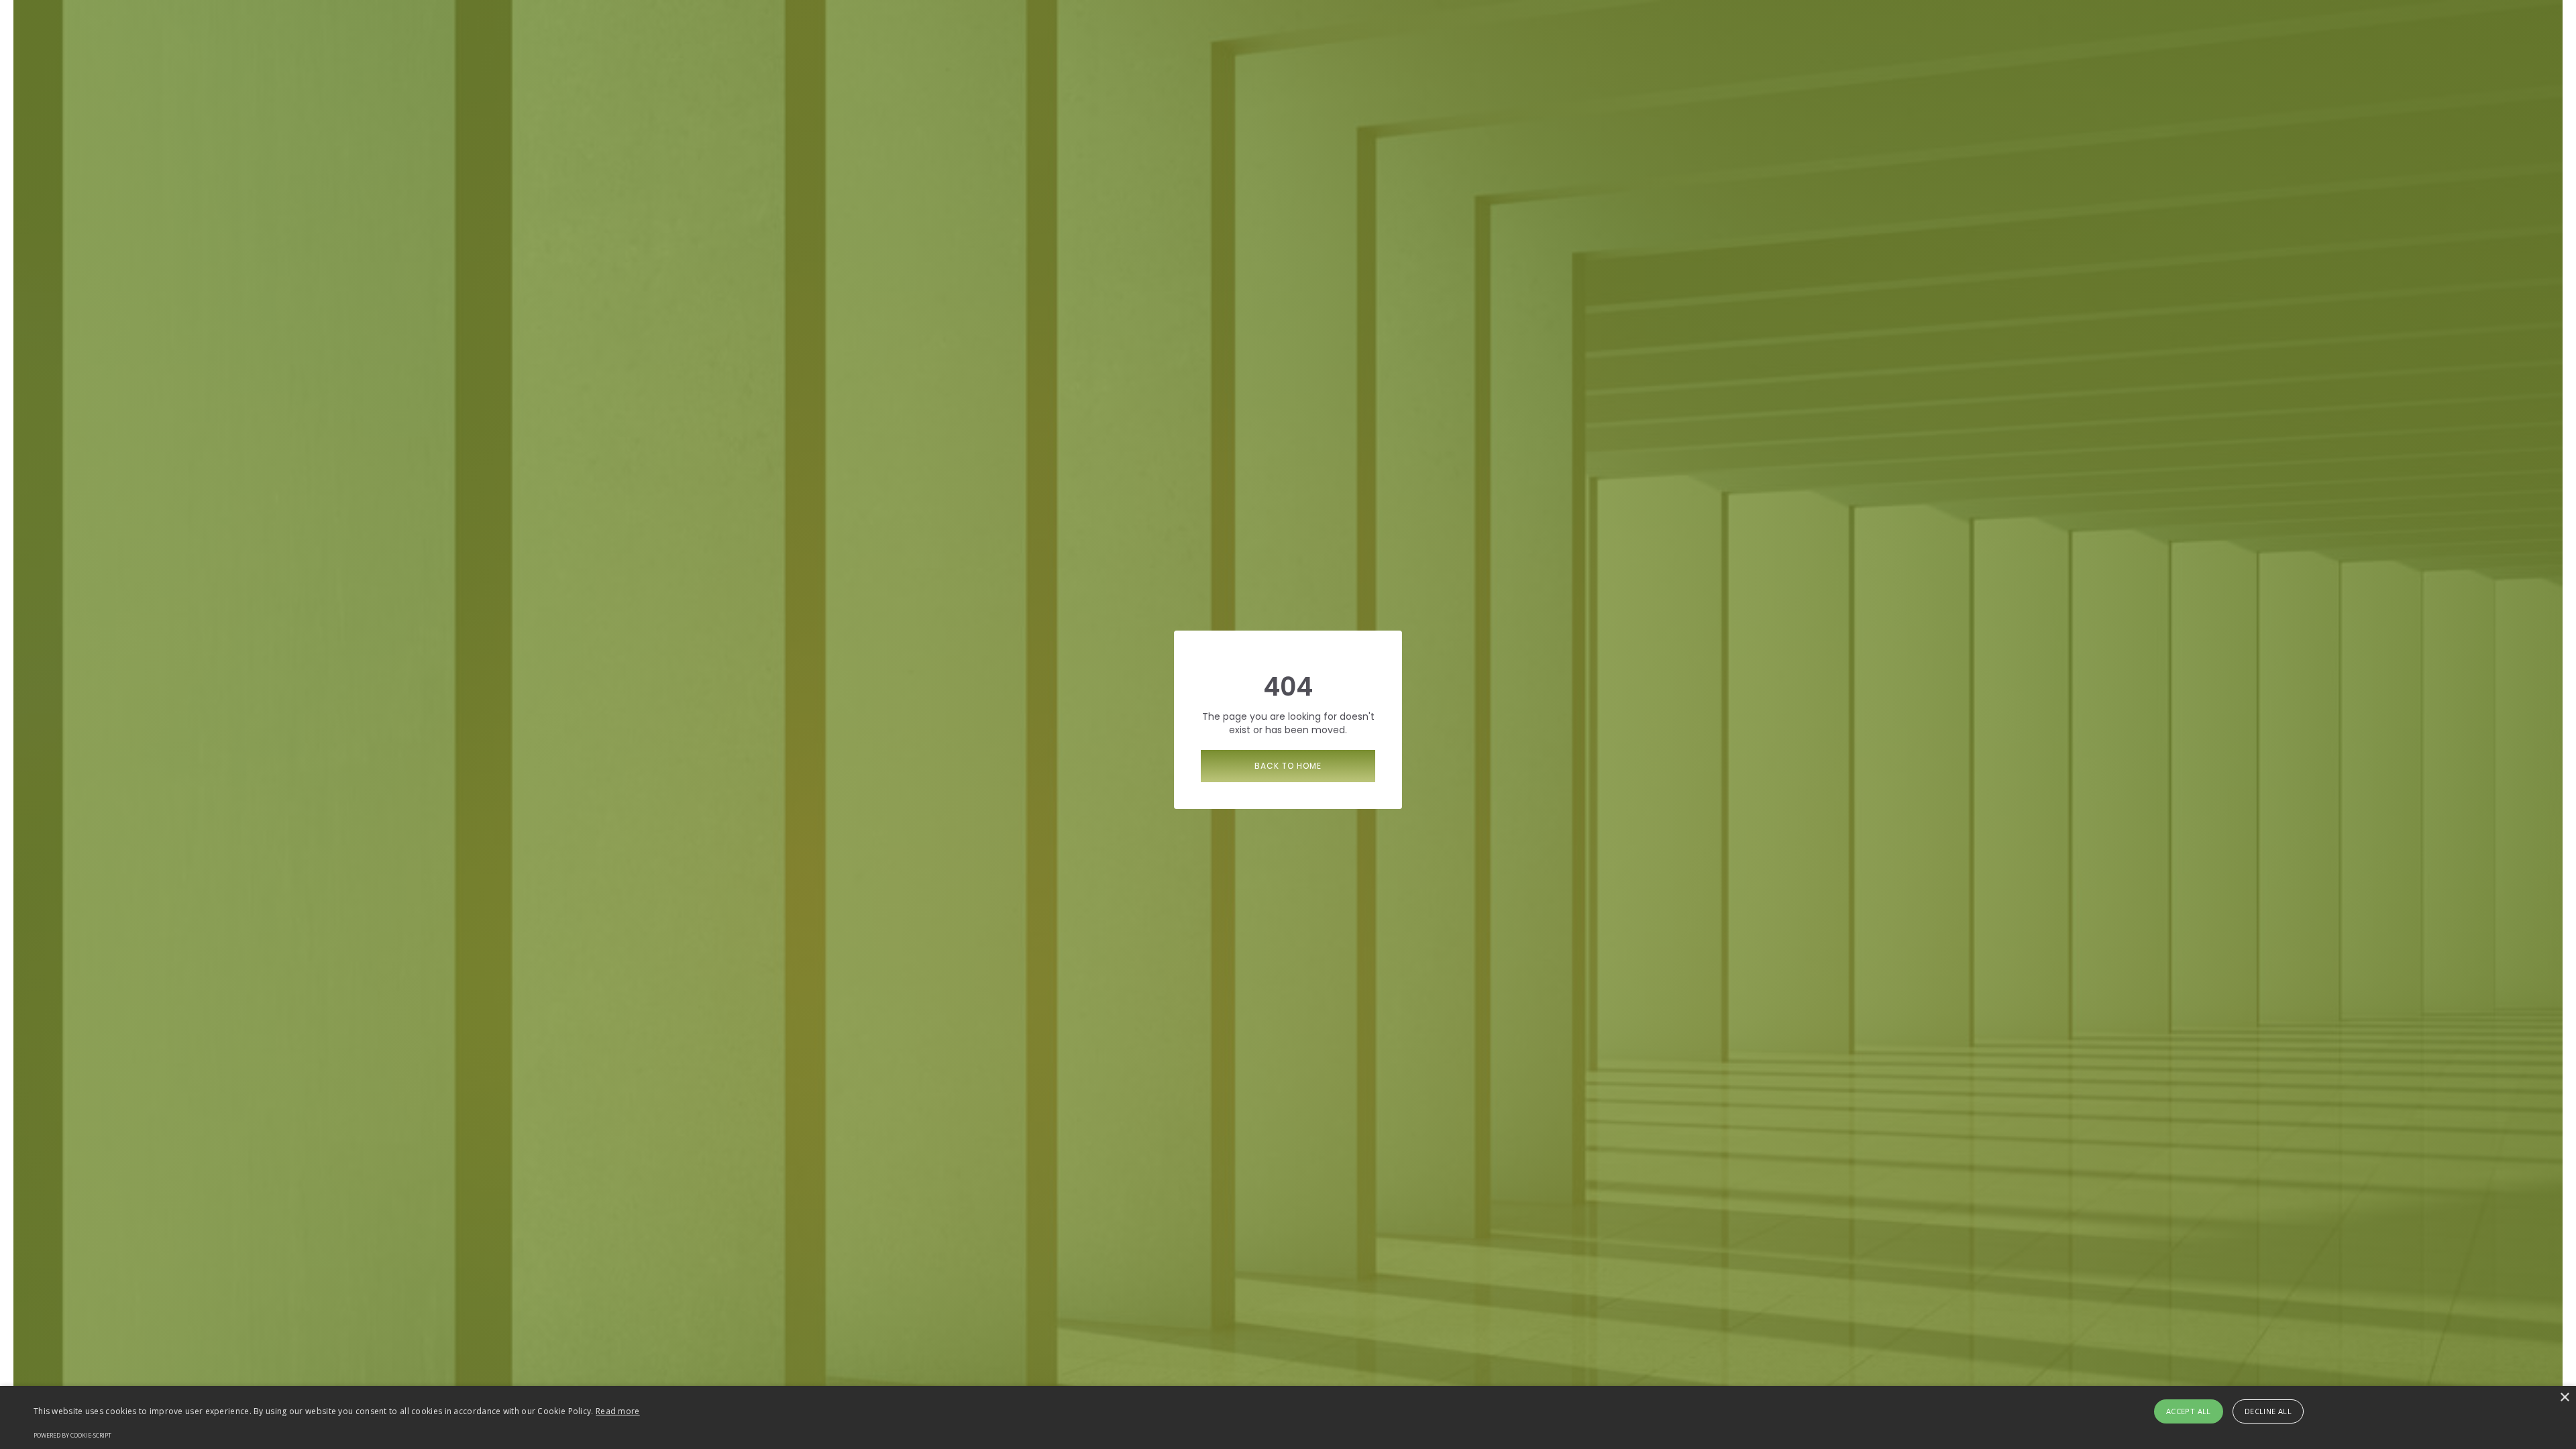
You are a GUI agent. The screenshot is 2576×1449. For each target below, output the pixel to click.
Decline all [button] (2268, 1411)
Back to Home (1288, 766)
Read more (618, 1411)
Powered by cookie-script (72, 1435)
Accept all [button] (2189, 1411)
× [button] (2564, 1398)
